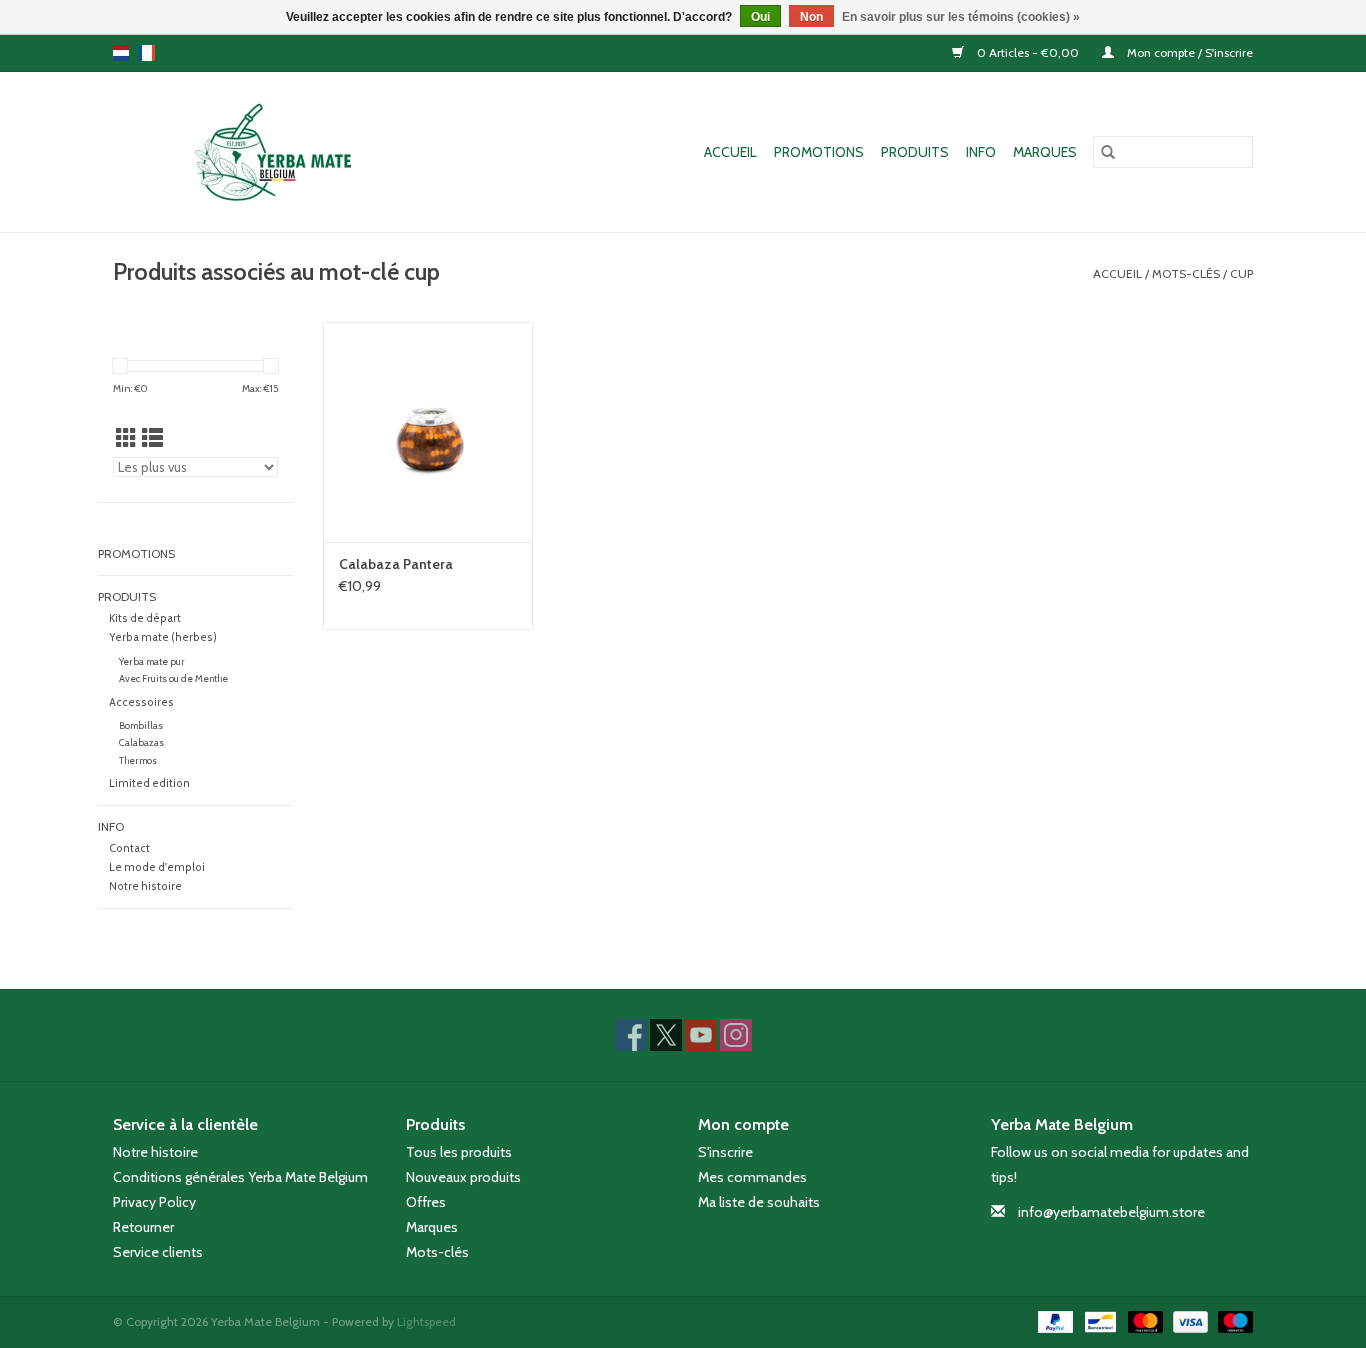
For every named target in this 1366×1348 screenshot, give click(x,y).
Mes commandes (752, 1177)
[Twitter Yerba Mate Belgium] (666, 1035)
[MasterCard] (1143, 1320)
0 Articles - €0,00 (1028, 52)
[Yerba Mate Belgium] (287, 152)
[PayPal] (1053, 1320)
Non (811, 17)
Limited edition (149, 783)
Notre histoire (145, 886)
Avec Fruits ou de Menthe (173, 678)
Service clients (158, 1252)
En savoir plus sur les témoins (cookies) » (961, 17)
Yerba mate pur (152, 661)
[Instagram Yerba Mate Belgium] (736, 1035)
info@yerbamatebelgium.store (1111, 1212)
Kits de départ (145, 618)
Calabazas (141, 742)
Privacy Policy (154, 1202)
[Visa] (1188, 1320)
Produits (915, 152)
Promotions (819, 152)
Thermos (138, 760)
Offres (426, 1202)
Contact (129, 848)
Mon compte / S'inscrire (1188, 52)
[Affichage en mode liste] (152, 438)
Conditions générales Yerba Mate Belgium (240, 1177)
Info (981, 152)
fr (147, 53)
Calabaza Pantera (396, 564)
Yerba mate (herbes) (163, 637)
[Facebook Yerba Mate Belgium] (631, 1035)
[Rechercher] (1108, 152)
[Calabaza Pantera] (428, 432)
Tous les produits (459, 1152)
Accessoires (141, 702)
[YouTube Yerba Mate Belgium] (701, 1035)
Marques (1045, 152)
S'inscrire (725, 1152)
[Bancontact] (1098, 1320)
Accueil (730, 152)
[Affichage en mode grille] (126, 438)
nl (121, 53)
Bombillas (141, 725)
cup (1241, 273)
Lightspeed (426, 1321)
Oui (760, 17)
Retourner (143, 1227)
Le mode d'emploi (157, 867)
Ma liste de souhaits (759, 1202)
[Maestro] (1232, 1320)
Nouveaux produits (463, 1177)
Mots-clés (1186, 273)
